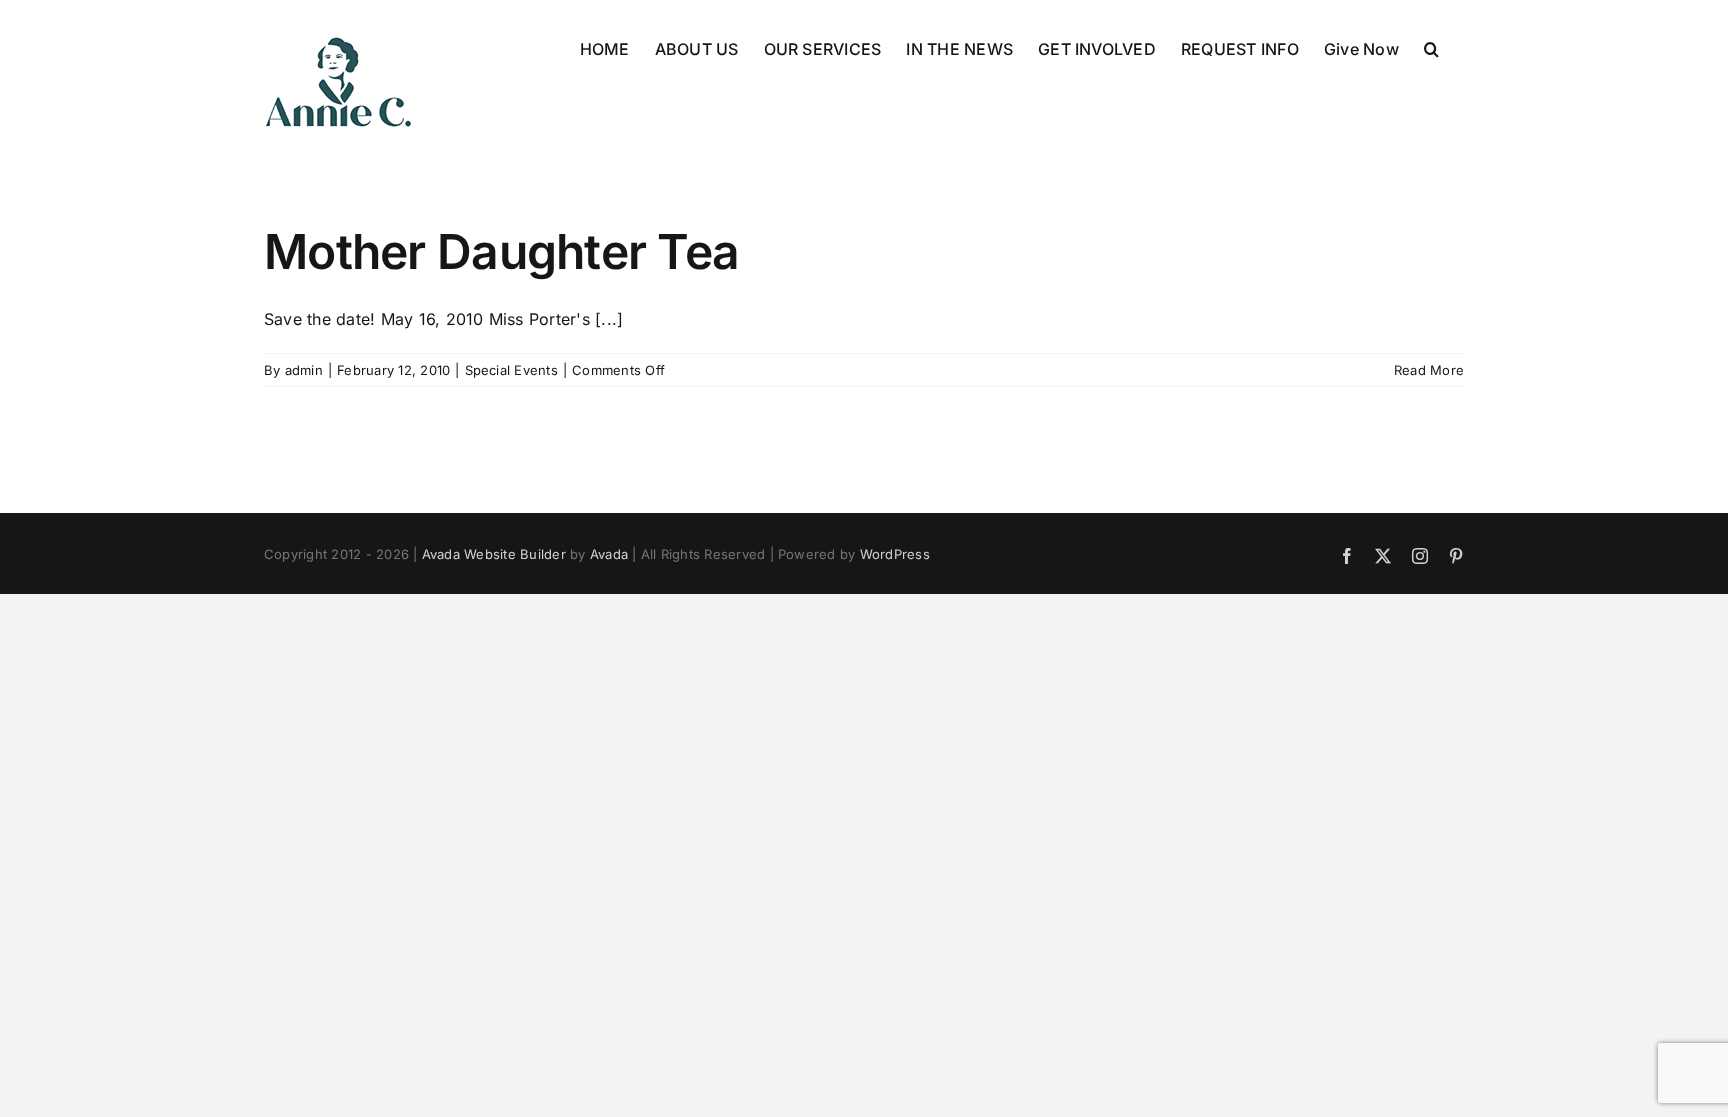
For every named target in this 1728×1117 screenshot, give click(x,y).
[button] (1431, 47)
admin (304, 370)
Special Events (511, 370)
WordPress (895, 554)
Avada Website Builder (494, 554)
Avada (609, 554)
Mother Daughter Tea (501, 251)
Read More (1429, 370)
